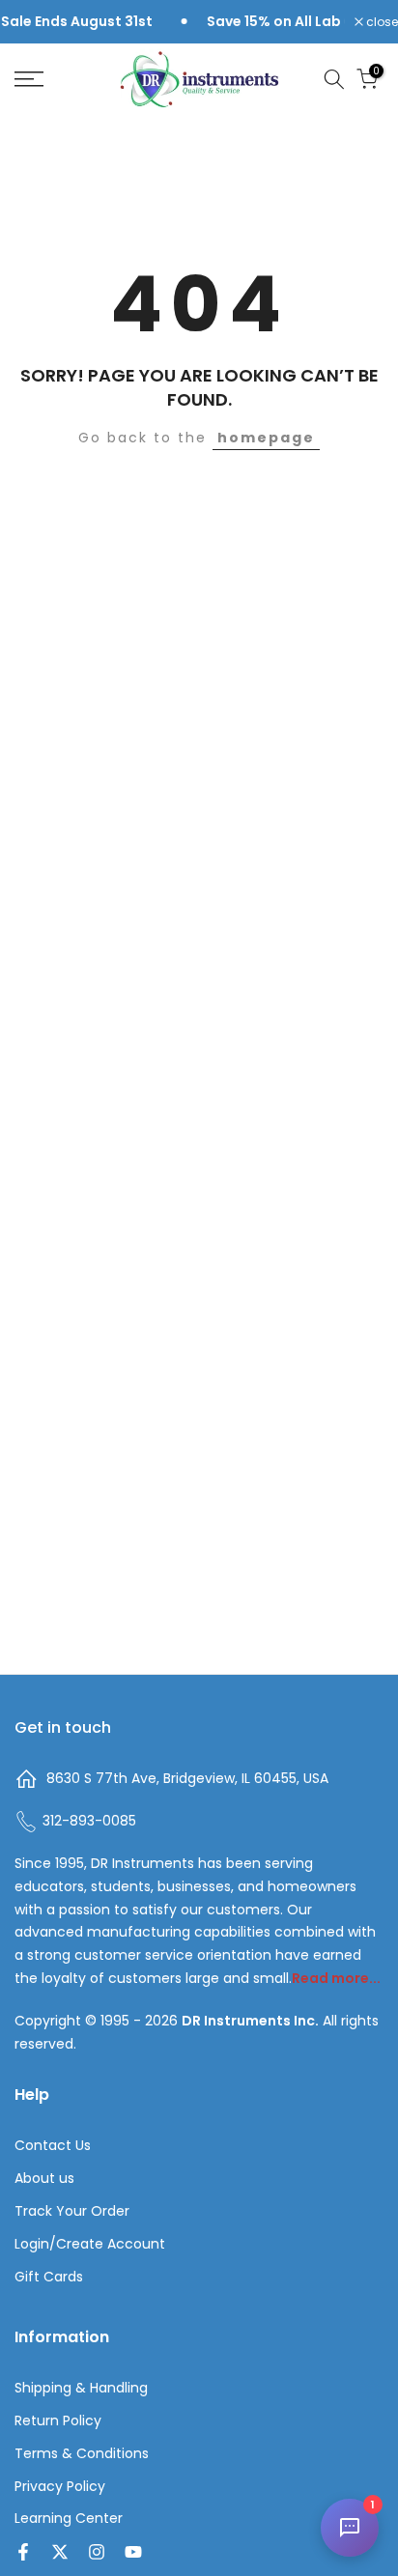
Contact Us (53, 2146)
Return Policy (58, 2421)
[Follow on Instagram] (97, 2552)
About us (44, 2179)
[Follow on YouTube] (133, 2552)
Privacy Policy (60, 2487)
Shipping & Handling (81, 2388)
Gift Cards (49, 2277)
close (381, 22)
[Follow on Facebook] (23, 2552)
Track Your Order (72, 2211)
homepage (266, 438)
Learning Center (69, 2519)
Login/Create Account (90, 2244)
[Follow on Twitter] (60, 2552)
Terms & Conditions (82, 2454)
